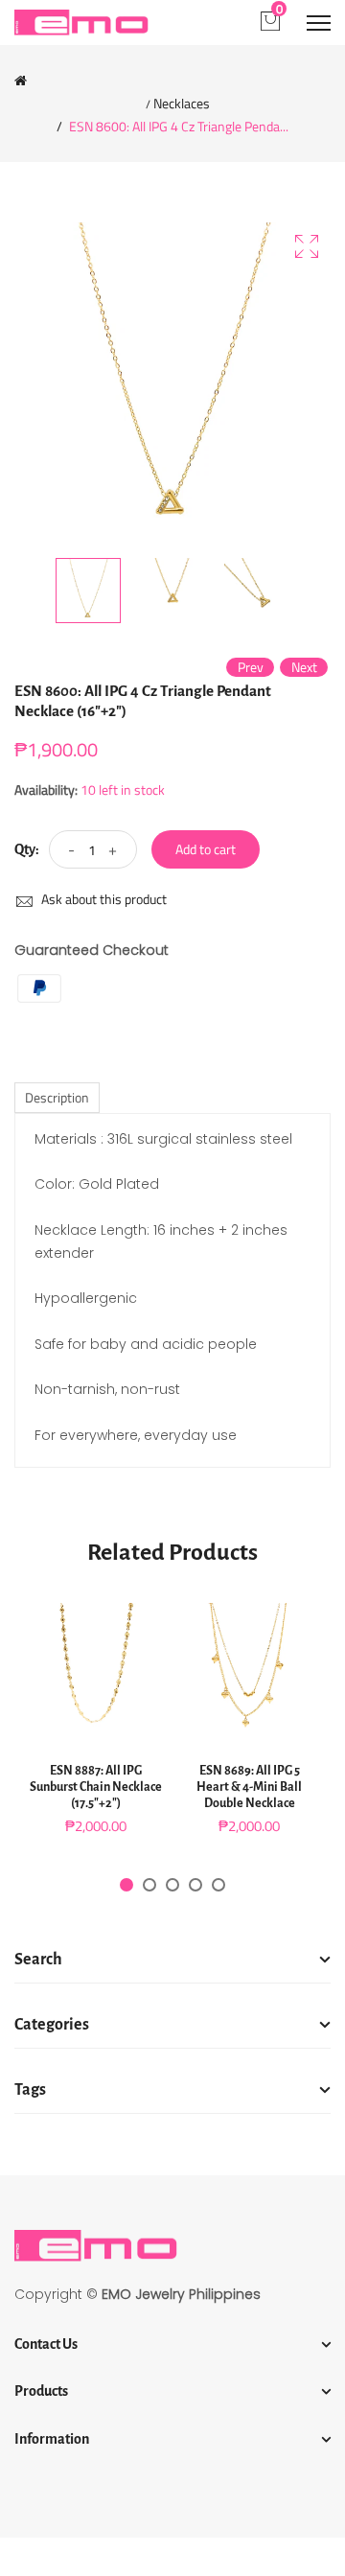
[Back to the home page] (21, 81)
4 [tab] (195, 1885)
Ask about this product (103, 899)
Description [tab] (57, 1097)
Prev (251, 667)
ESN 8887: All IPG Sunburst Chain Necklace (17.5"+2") (96, 1787)
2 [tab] (149, 1885)
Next (304, 667)
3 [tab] (172, 1885)
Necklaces (182, 104)
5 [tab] (218, 1885)
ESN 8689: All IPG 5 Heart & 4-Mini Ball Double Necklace (249, 1787)
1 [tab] (126, 1885)
